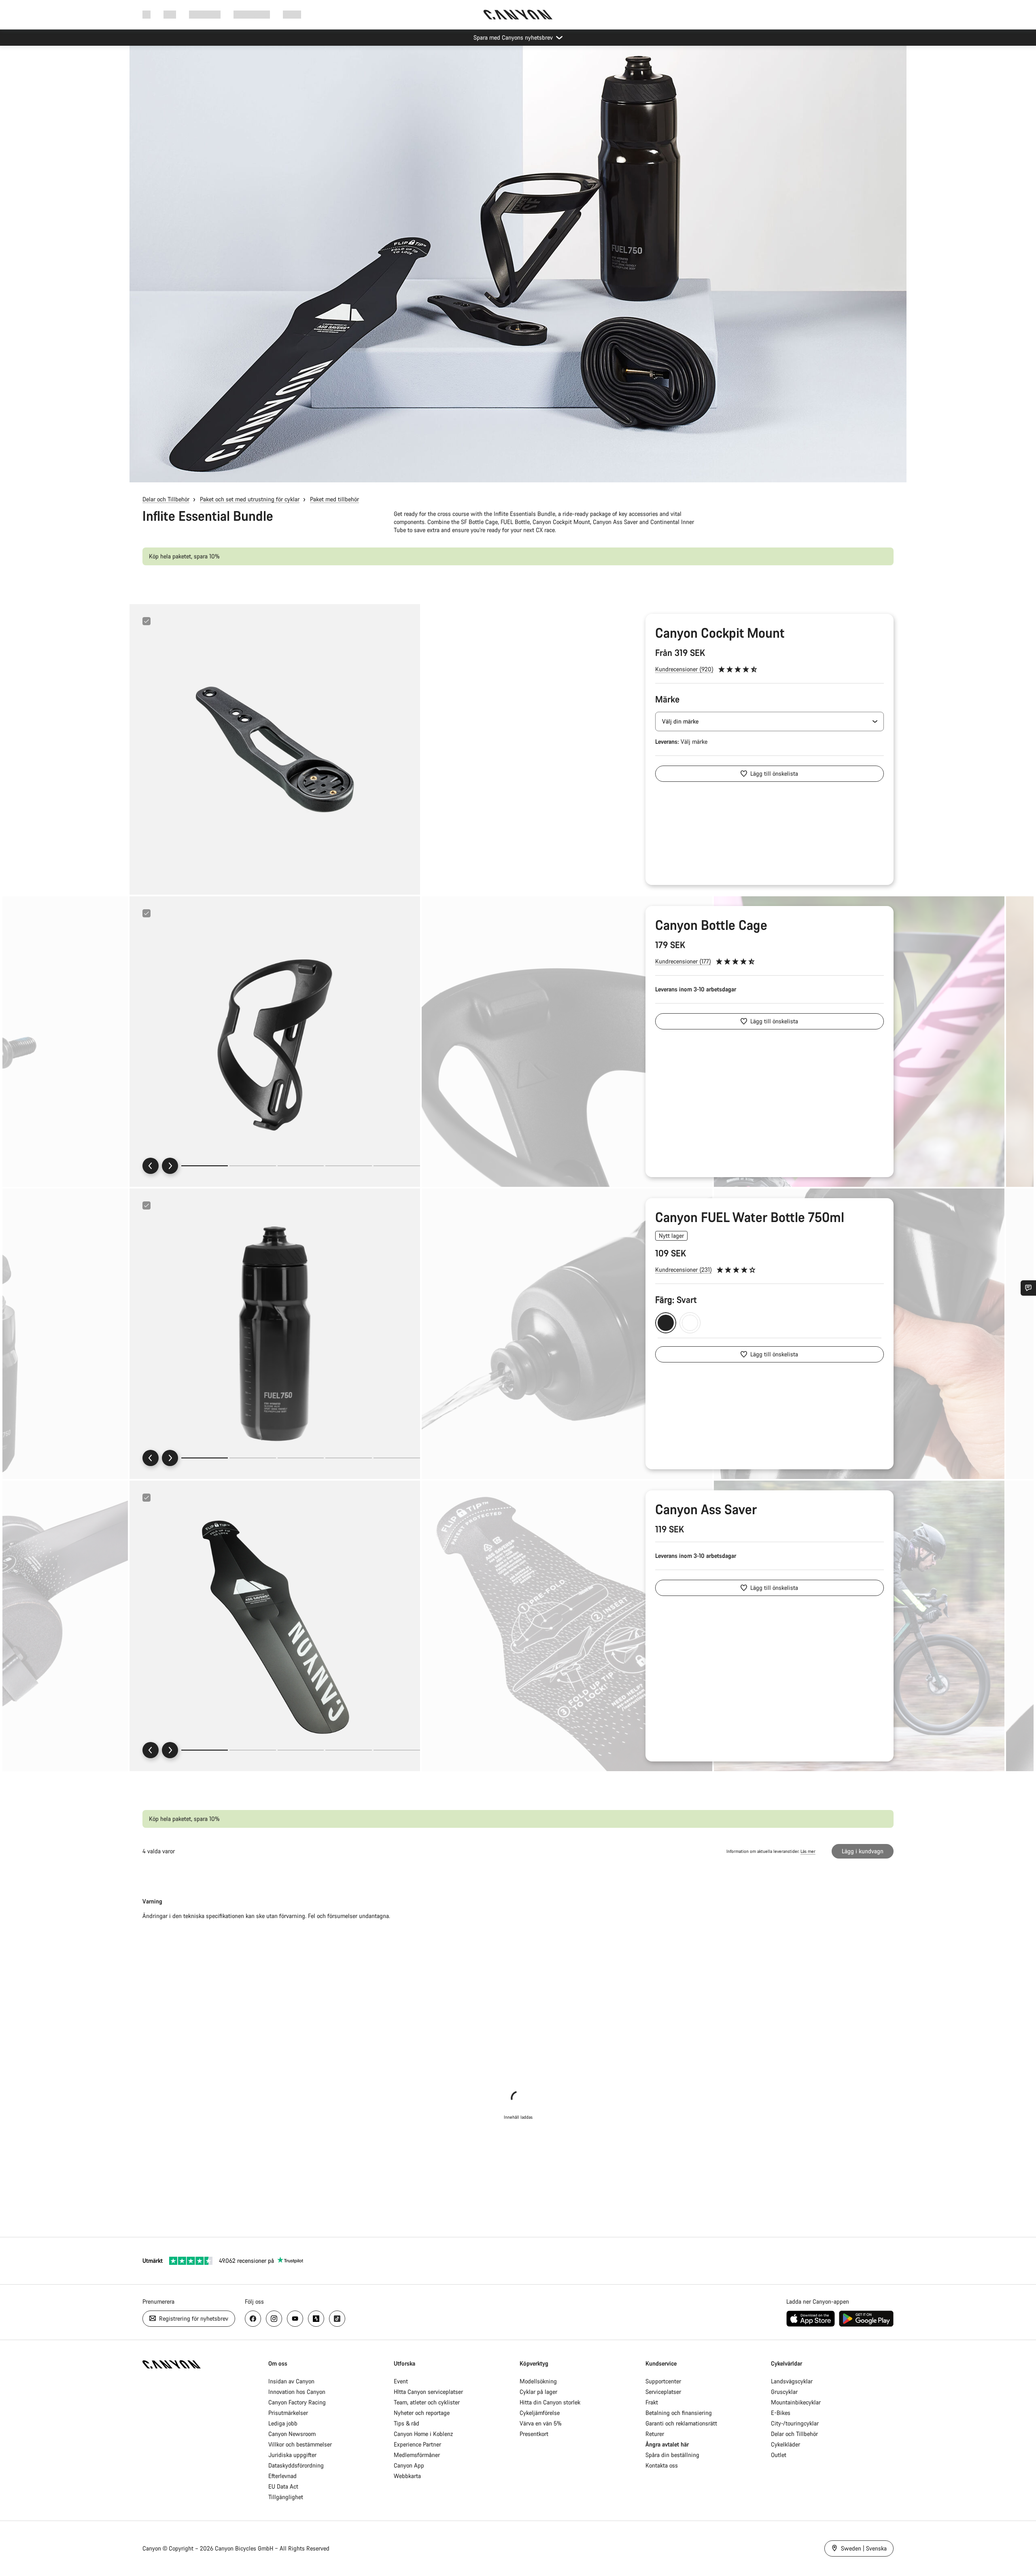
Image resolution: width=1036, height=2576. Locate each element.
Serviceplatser (663, 2392)
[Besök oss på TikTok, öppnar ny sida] (337, 2319)
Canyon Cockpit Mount (720, 633)
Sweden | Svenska (863, 2548)
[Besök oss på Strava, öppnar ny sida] (316, 2319)
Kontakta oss (662, 2465)
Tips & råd (407, 2423)
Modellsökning (538, 2381)
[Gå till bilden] (253, 1166)
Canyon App (409, 2465)
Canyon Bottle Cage (711, 925)
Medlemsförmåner (417, 2455)
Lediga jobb (283, 2423)
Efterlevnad (282, 2476)
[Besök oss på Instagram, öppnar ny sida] (274, 2319)
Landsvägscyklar (792, 2381)
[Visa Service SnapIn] (1028, 1288)
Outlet (779, 2455)
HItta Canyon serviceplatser (428, 2392)
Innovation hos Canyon (297, 2392)
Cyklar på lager (538, 2392)
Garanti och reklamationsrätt (681, 2423)
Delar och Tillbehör (166, 499)
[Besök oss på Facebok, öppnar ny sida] (253, 2319)
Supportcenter (663, 2381)
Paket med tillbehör (334, 499)
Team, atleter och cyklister (427, 2402)
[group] (275, 749)
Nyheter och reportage (422, 2413)
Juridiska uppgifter (292, 2455)
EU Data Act (283, 2486)
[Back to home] (518, 15)
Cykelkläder (785, 2444)
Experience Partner (417, 2444)
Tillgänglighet (286, 2497)
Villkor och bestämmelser (300, 2444)
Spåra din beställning (672, 2455)
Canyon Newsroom (292, 2434)
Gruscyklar (784, 2392)
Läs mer (808, 1851)
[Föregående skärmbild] (151, 1166)
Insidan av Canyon (291, 2381)
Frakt (652, 2402)
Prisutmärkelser (288, 2413)
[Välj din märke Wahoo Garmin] (770, 721)
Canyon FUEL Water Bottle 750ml (750, 1217)
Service (292, 14)
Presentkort (534, 2434)
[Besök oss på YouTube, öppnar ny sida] (295, 2319)
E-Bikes (781, 2413)
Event (401, 2381)
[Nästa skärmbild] (170, 1166)
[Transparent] (690, 1323)
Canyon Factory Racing (297, 2402)
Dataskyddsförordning (296, 2465)
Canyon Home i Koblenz (423, 2434)
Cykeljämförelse (540, 2413)
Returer (655, 2434)
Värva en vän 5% (541, 2423)
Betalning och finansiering (679, 2413)
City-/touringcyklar (795, 2423)
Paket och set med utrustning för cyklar (250, 499)
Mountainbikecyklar (796, 2402)
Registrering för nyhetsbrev (193, 2318)
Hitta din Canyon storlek (550, 2402)
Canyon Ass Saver (706, 1509)
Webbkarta (407, 2476)
